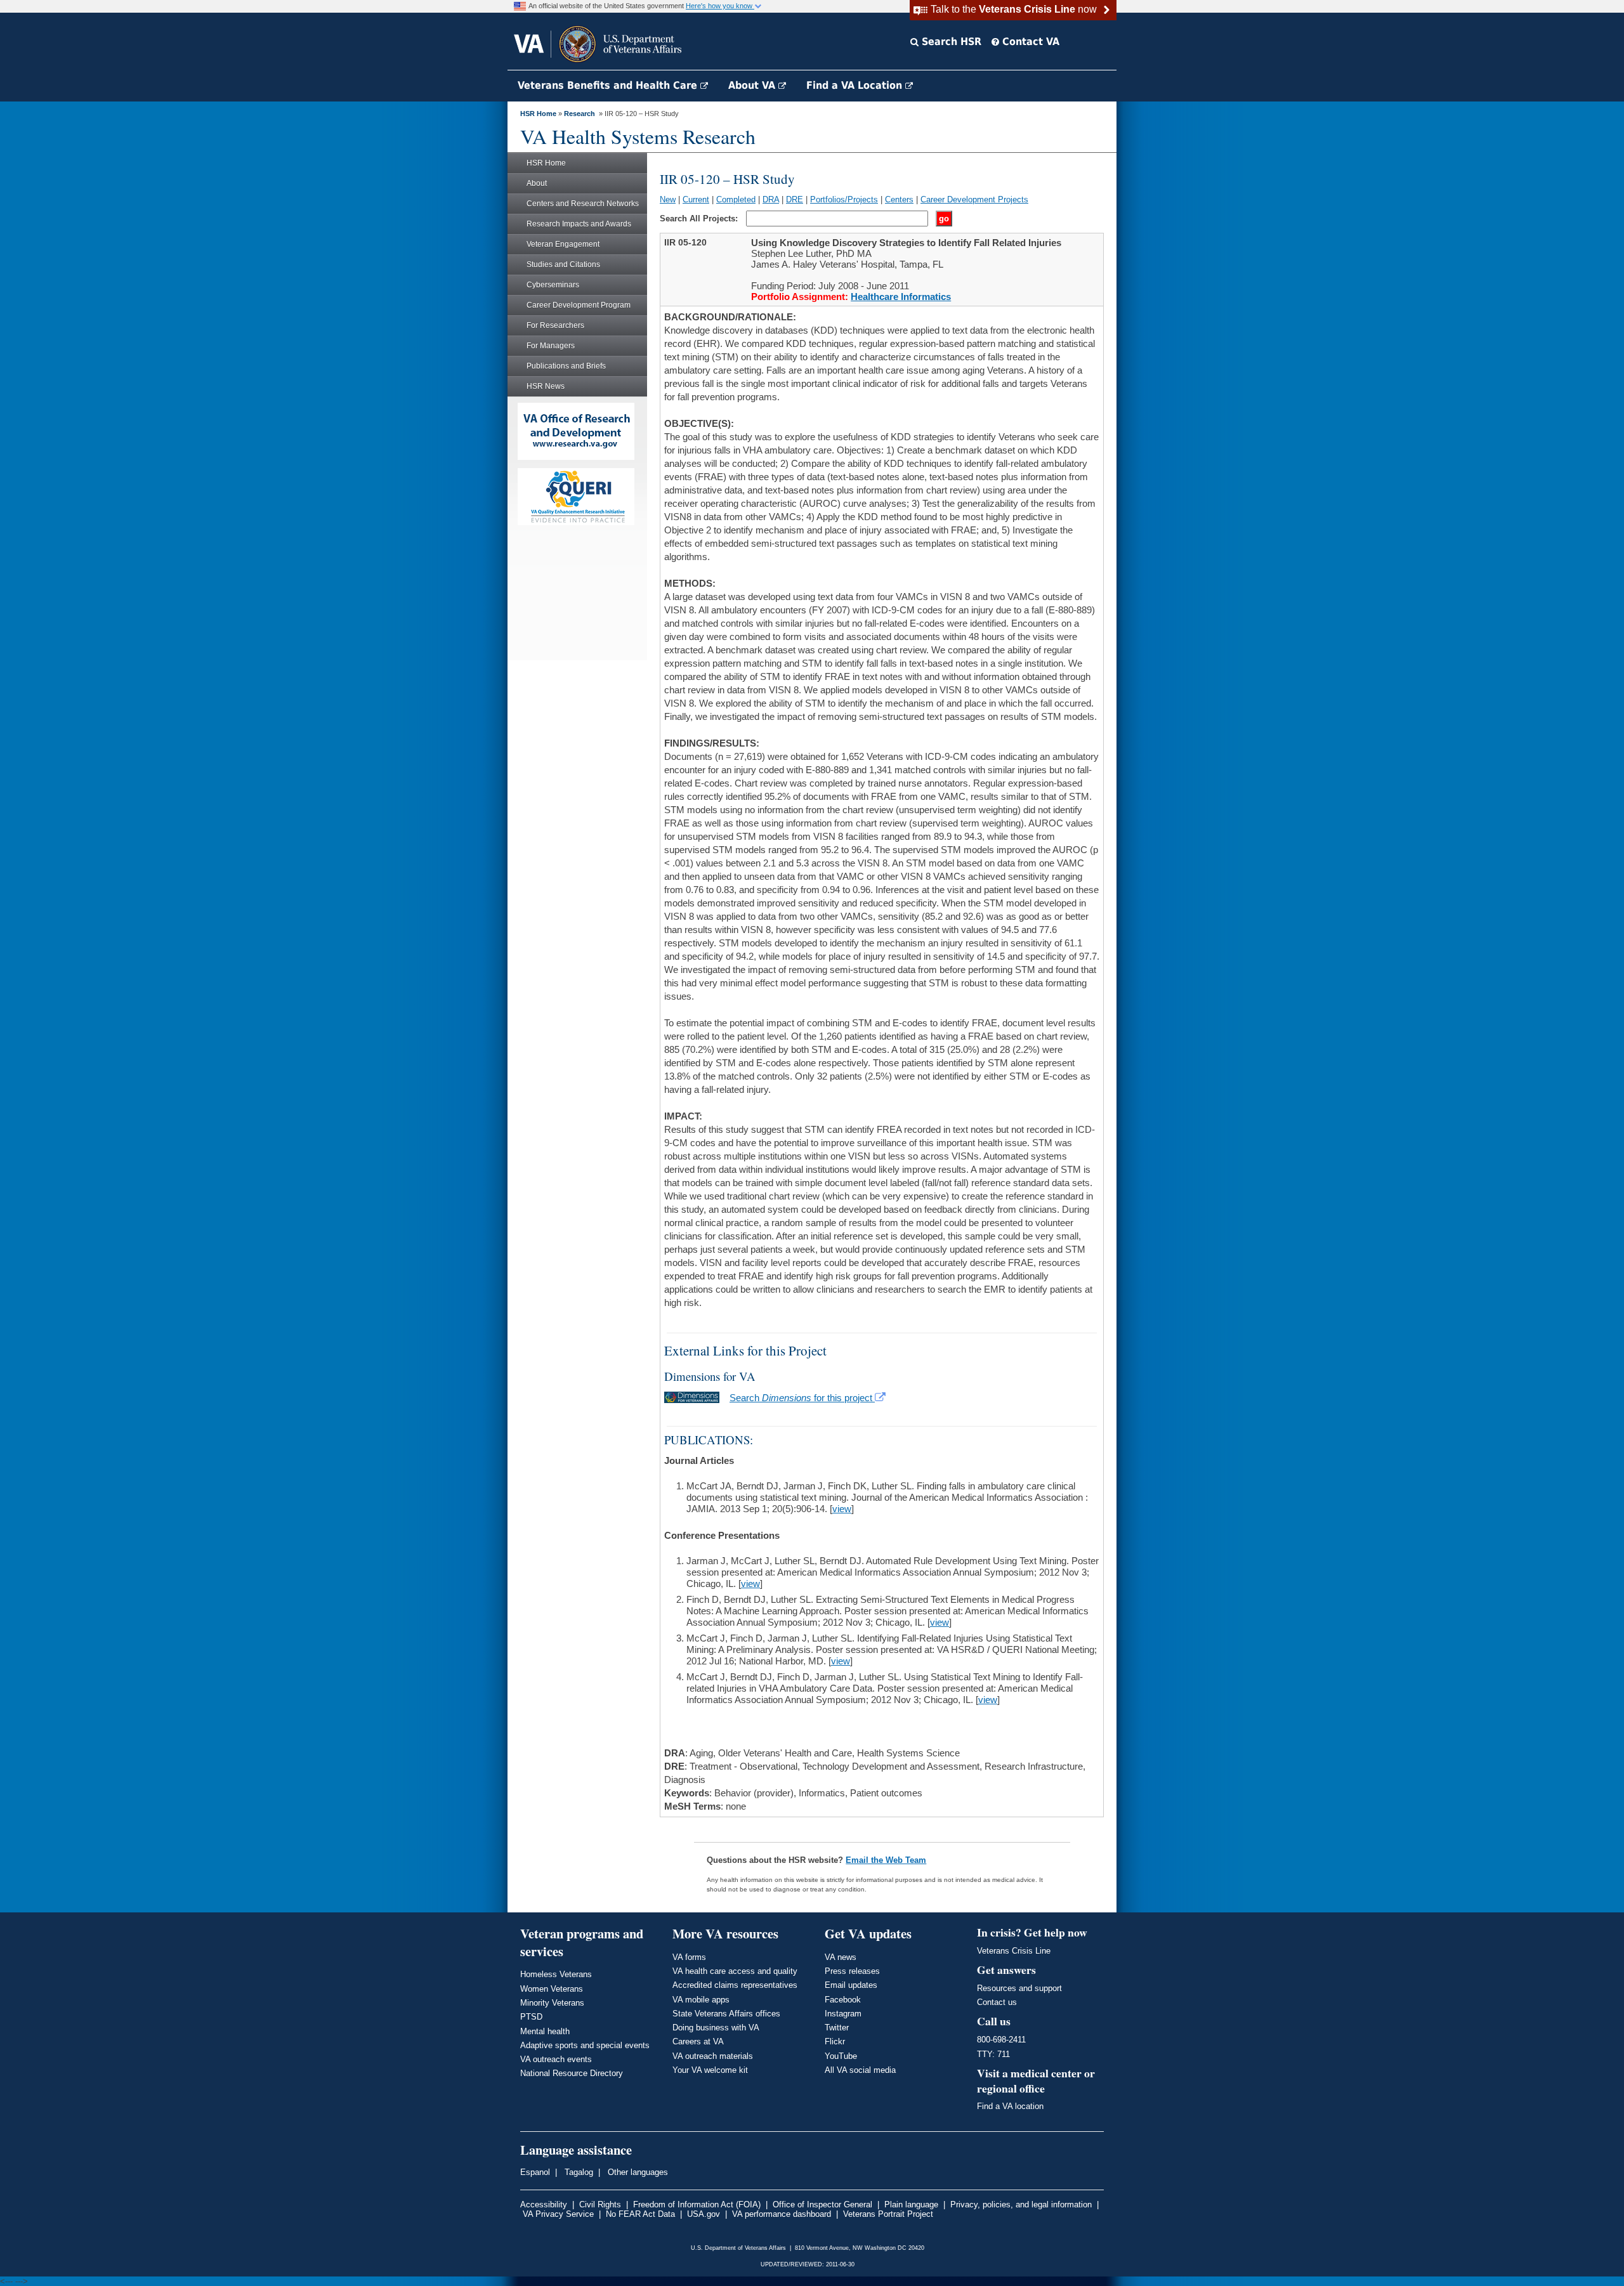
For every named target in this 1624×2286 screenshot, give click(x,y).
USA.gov (704, 2214)
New (668, 199)
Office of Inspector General (822, 2204)
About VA (753, 85)
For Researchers (555, 325)
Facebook (843, 2000)
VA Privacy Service (558, 2214)
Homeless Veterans (556, 1974)
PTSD (531, 2017)
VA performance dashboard (782, 2214)
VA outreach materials (713, 2056)
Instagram (843, 2014)
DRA (771, 199)
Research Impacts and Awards (579, 224)
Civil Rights (600, 2204)
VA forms (689, 1957)
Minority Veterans (552, 2003)
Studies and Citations (563, 265)
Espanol (535, 2172)
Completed (736, 199)
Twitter (837, 2028)
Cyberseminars (553, 285)
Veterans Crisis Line (1014, 1951)
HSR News (546, 386)
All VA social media (860, 2070)
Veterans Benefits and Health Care (609, 85)
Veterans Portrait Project (888, 2214)
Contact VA (1029, 42)
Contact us (997, 2002)
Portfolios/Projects (844, 199)
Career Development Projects (974, 199)
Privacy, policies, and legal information (1021, 2204)
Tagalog (578, 2172)
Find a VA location (1010, 2106)
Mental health (545, 2031)
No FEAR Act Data (640, 2214)
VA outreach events (556, 2059)
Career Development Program (579, 305)
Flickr (835, 2041)
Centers (899, 199)
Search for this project (802, 1398)
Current (696, 199)
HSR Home (538, 114)
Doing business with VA (716, 2028)
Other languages (637, 2172)
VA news (841, 1957)
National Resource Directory (572, 2073)
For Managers (551, 346)
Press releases (852, 1971)
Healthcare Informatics (901, 297)
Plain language (911, 2204)
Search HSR (950, 42)
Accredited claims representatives (735, 1985)
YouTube (841, 2056)
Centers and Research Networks (583, 204)
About (537, 183)
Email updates (851, 1985)
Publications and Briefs (566, 366)
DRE (795, 199)
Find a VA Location (856, 85)
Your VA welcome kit (710, 2070)
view (842, 1509)
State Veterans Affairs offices (726, 2014)
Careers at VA (698, 2041)
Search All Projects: (700, 219)
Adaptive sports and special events (585, 2045)
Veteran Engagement (563, 244)
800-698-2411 (1001, 2040)
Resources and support (1019, 1988)
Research (580, 114)
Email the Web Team (886, 1860)
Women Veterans (552, 1989)
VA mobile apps (701, 2000)
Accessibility (544, 2204)
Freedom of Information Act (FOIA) (697, 2204)
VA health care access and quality (735, 1971)
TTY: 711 (993, 2054)
